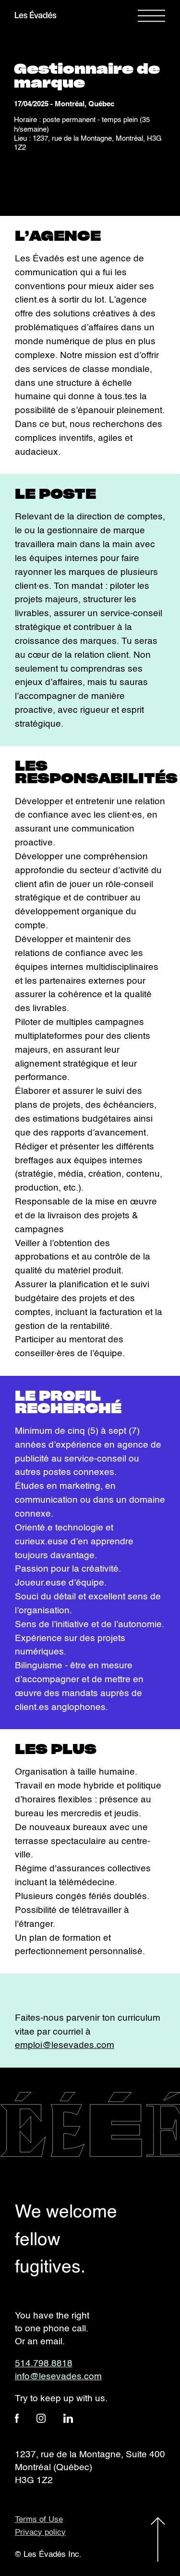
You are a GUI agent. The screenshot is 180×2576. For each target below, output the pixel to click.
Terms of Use (39, 2520)
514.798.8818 (44, 2364)
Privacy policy (40, 2533)
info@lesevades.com (58, 2377)
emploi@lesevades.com (65, 2045)
